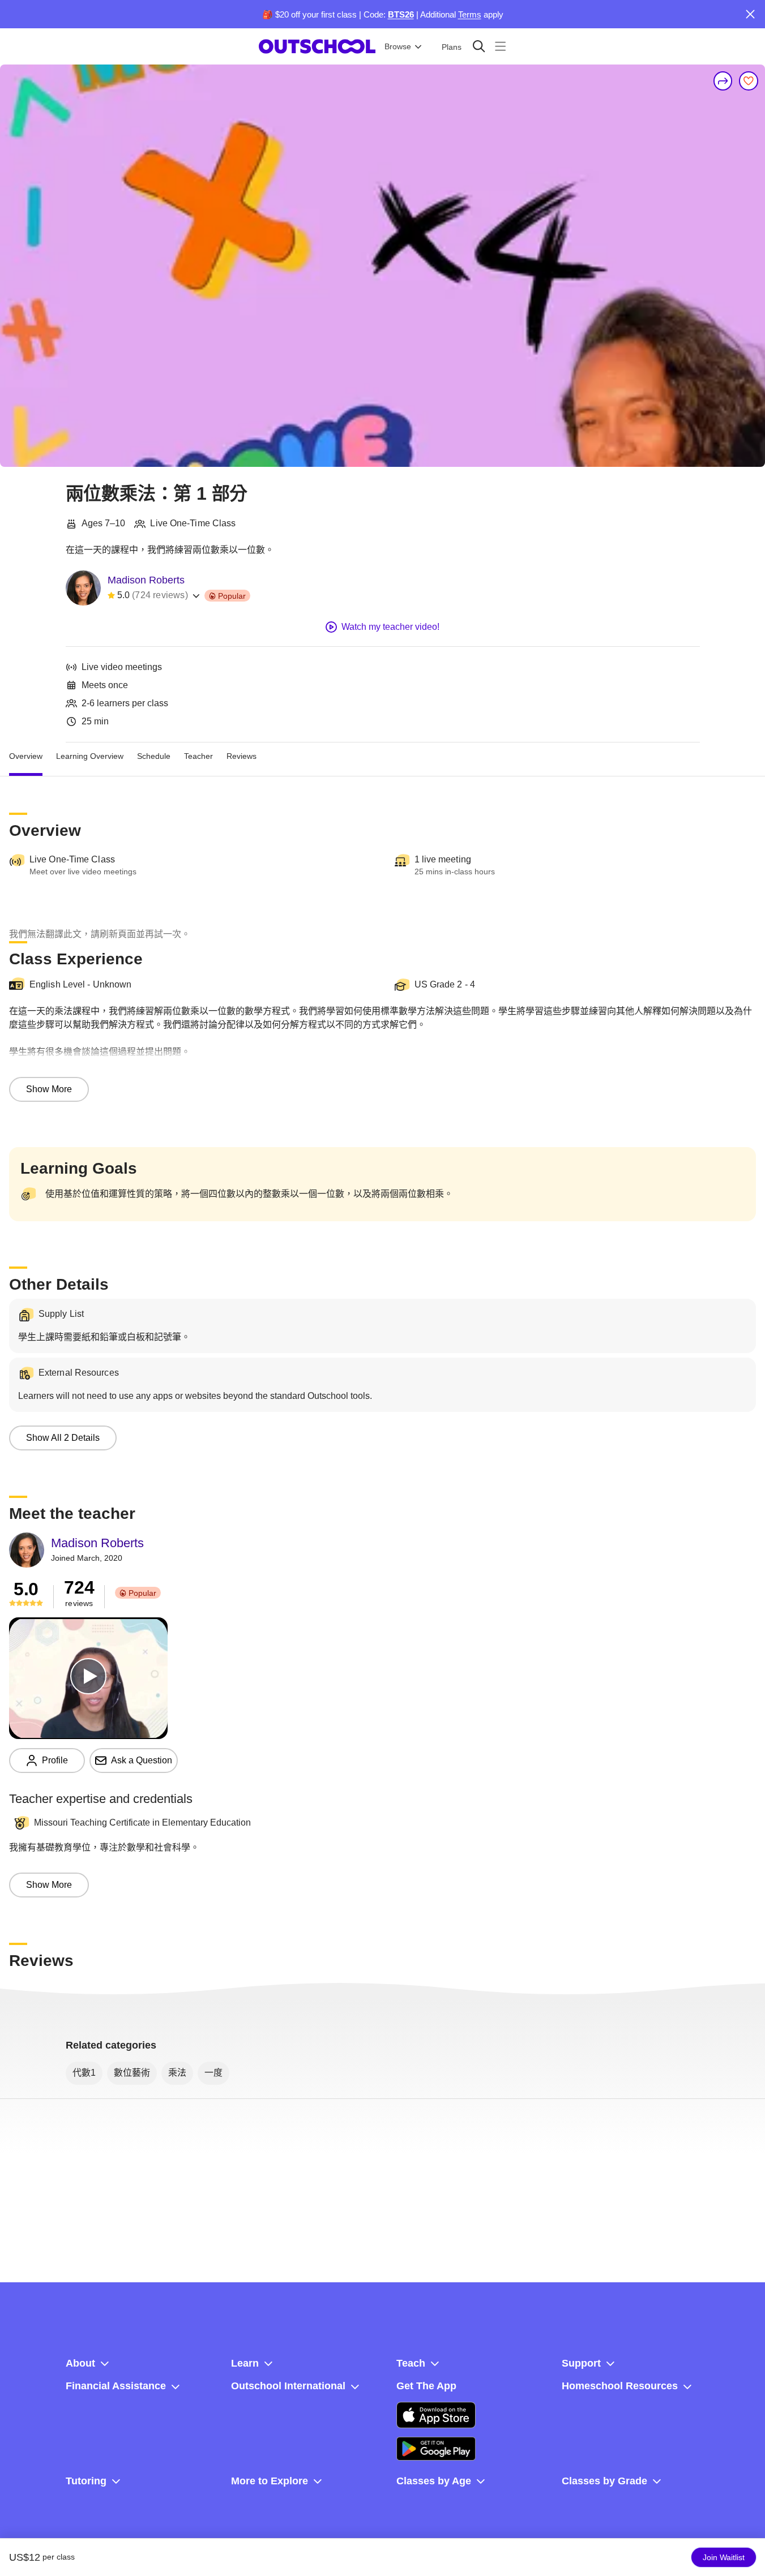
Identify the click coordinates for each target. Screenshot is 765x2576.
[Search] (479, 46)
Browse (398, 46)
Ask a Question (142, 1760)
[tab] (26, 756)
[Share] (723, 81)
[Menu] (500, 46)
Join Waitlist (724, 2557)
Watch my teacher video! (390, 627)
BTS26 (401, 14)
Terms (470, 14)
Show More (49, 1089)
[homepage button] (317, 46)
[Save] (749, 81)
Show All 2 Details (63, 1438)
